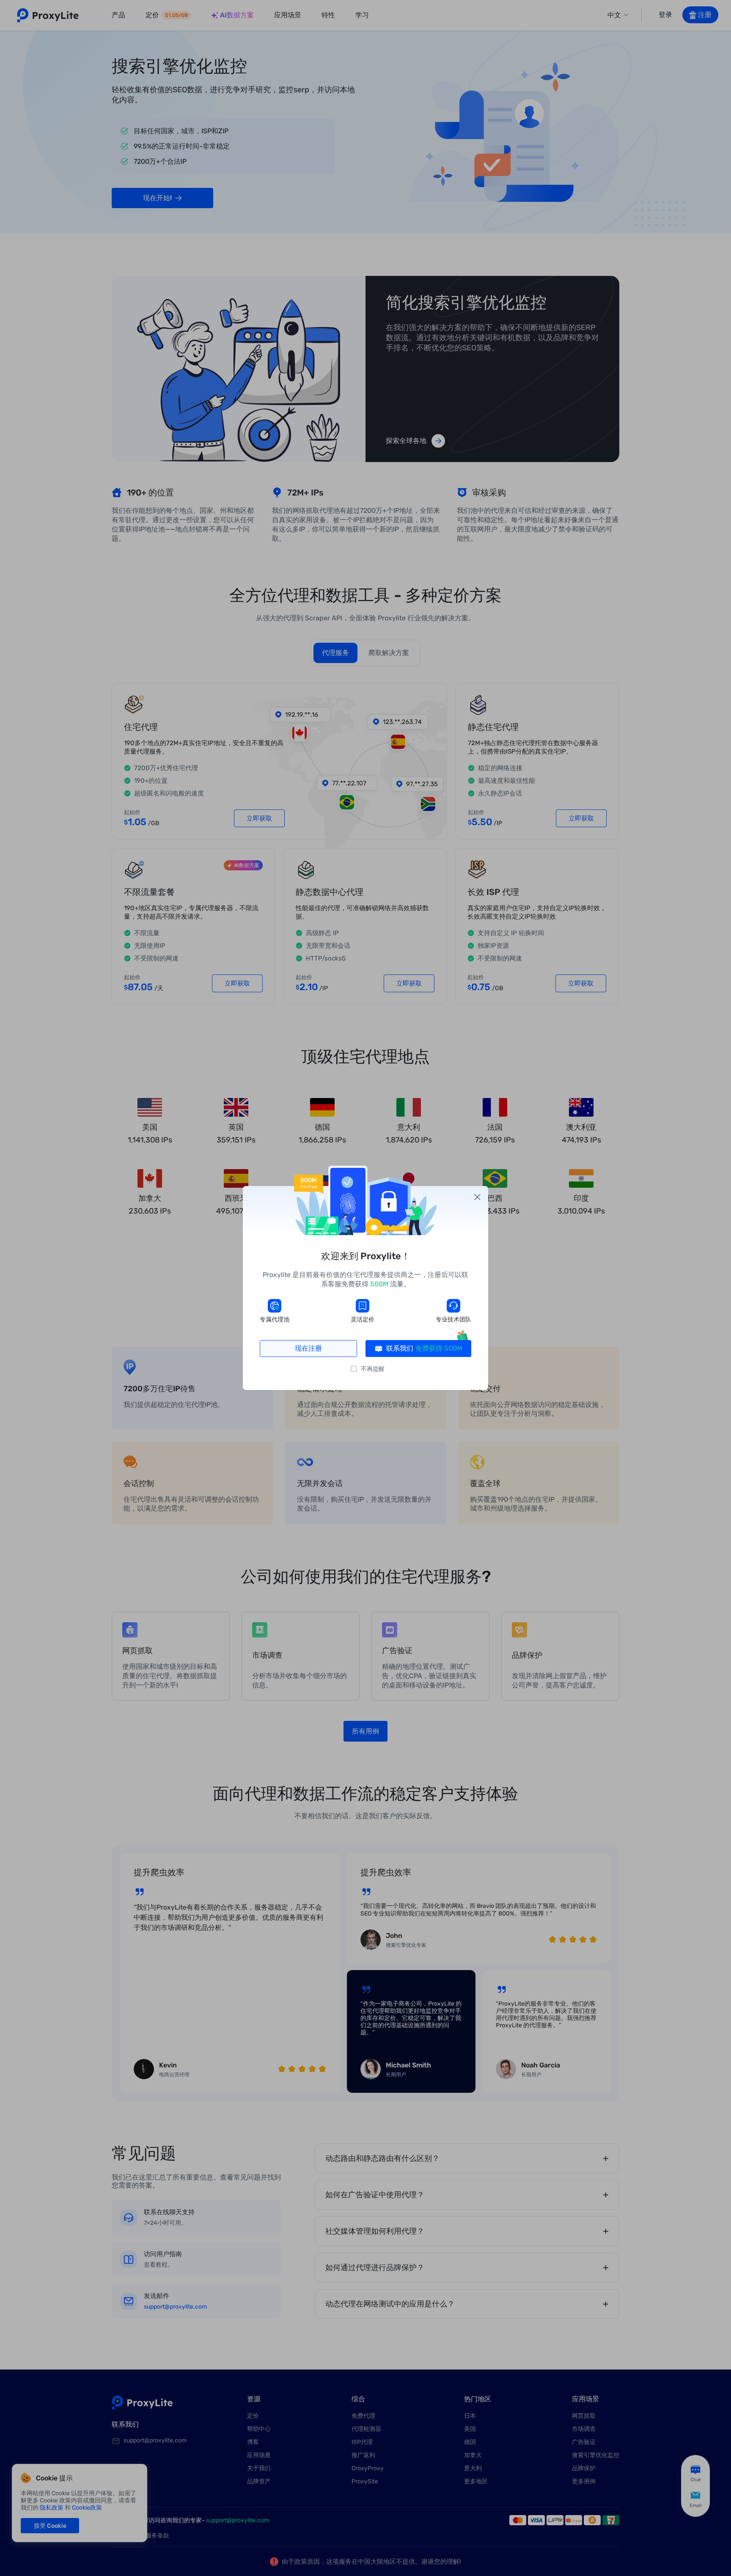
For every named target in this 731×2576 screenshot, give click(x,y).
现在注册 (308, 1348)
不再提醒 (373, 1369)
